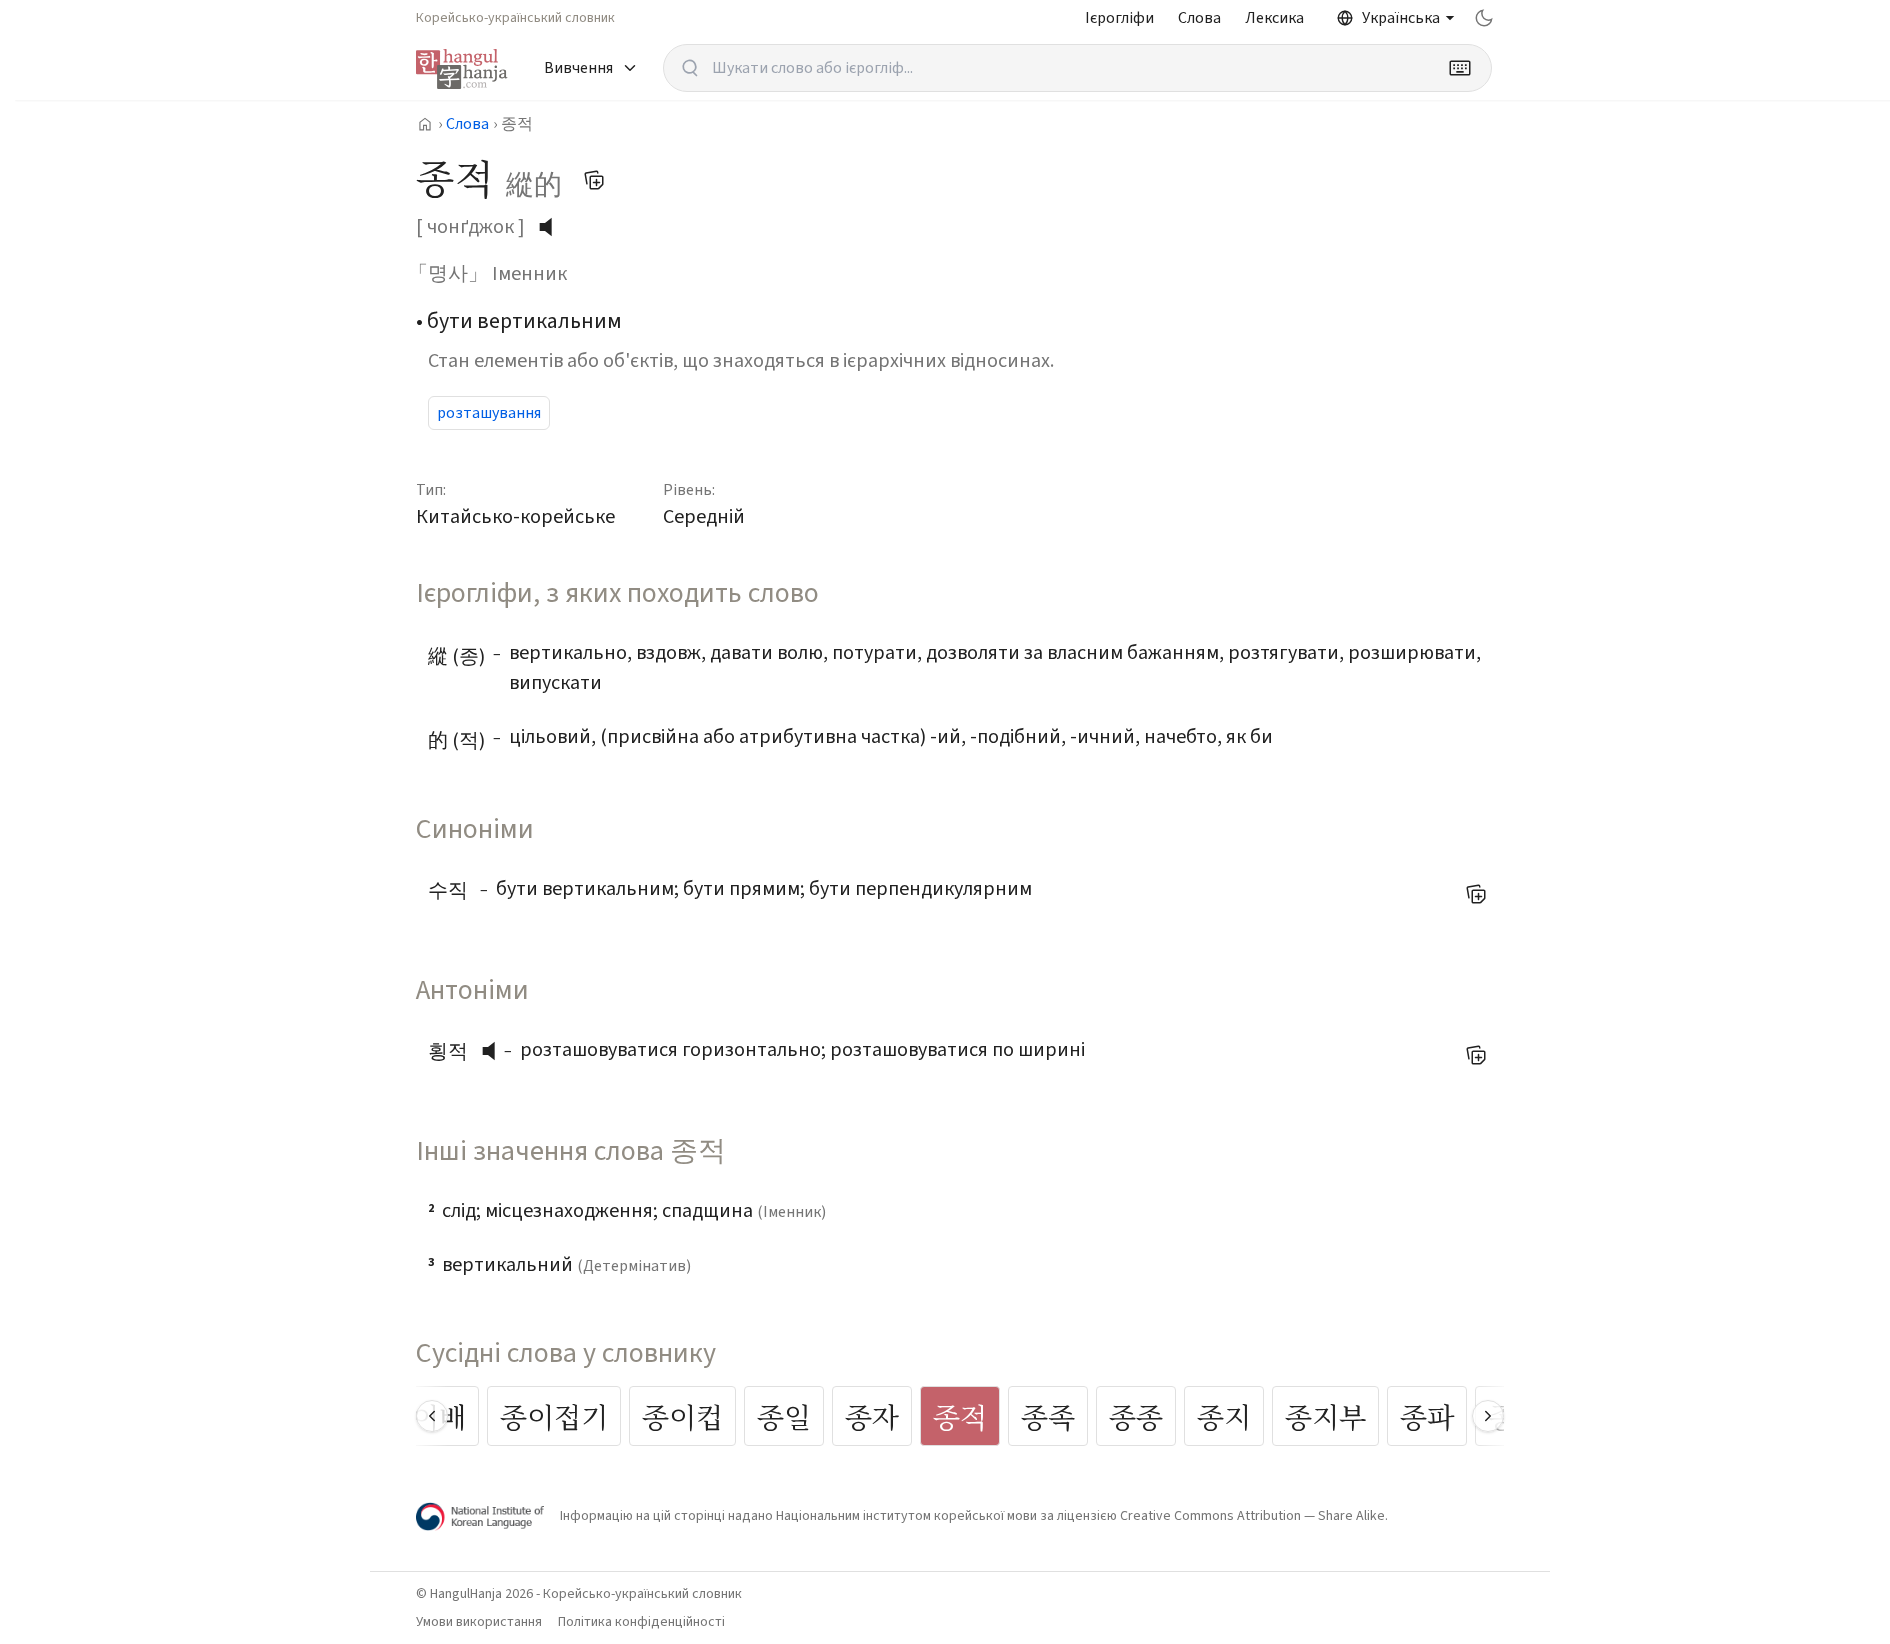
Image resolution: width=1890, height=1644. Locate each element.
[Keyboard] (1460, 68)
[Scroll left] (432, 1416)
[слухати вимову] (553, 227)
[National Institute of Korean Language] (480, 1516)
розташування (489, 413)
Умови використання (479, 1622)
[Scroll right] (1488, 1416)
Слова (1199, 18)
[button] (494, 1051)
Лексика (1274, 18)
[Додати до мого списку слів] (594, 180)
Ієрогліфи (1119, 18)
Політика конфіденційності (641, 1622)
